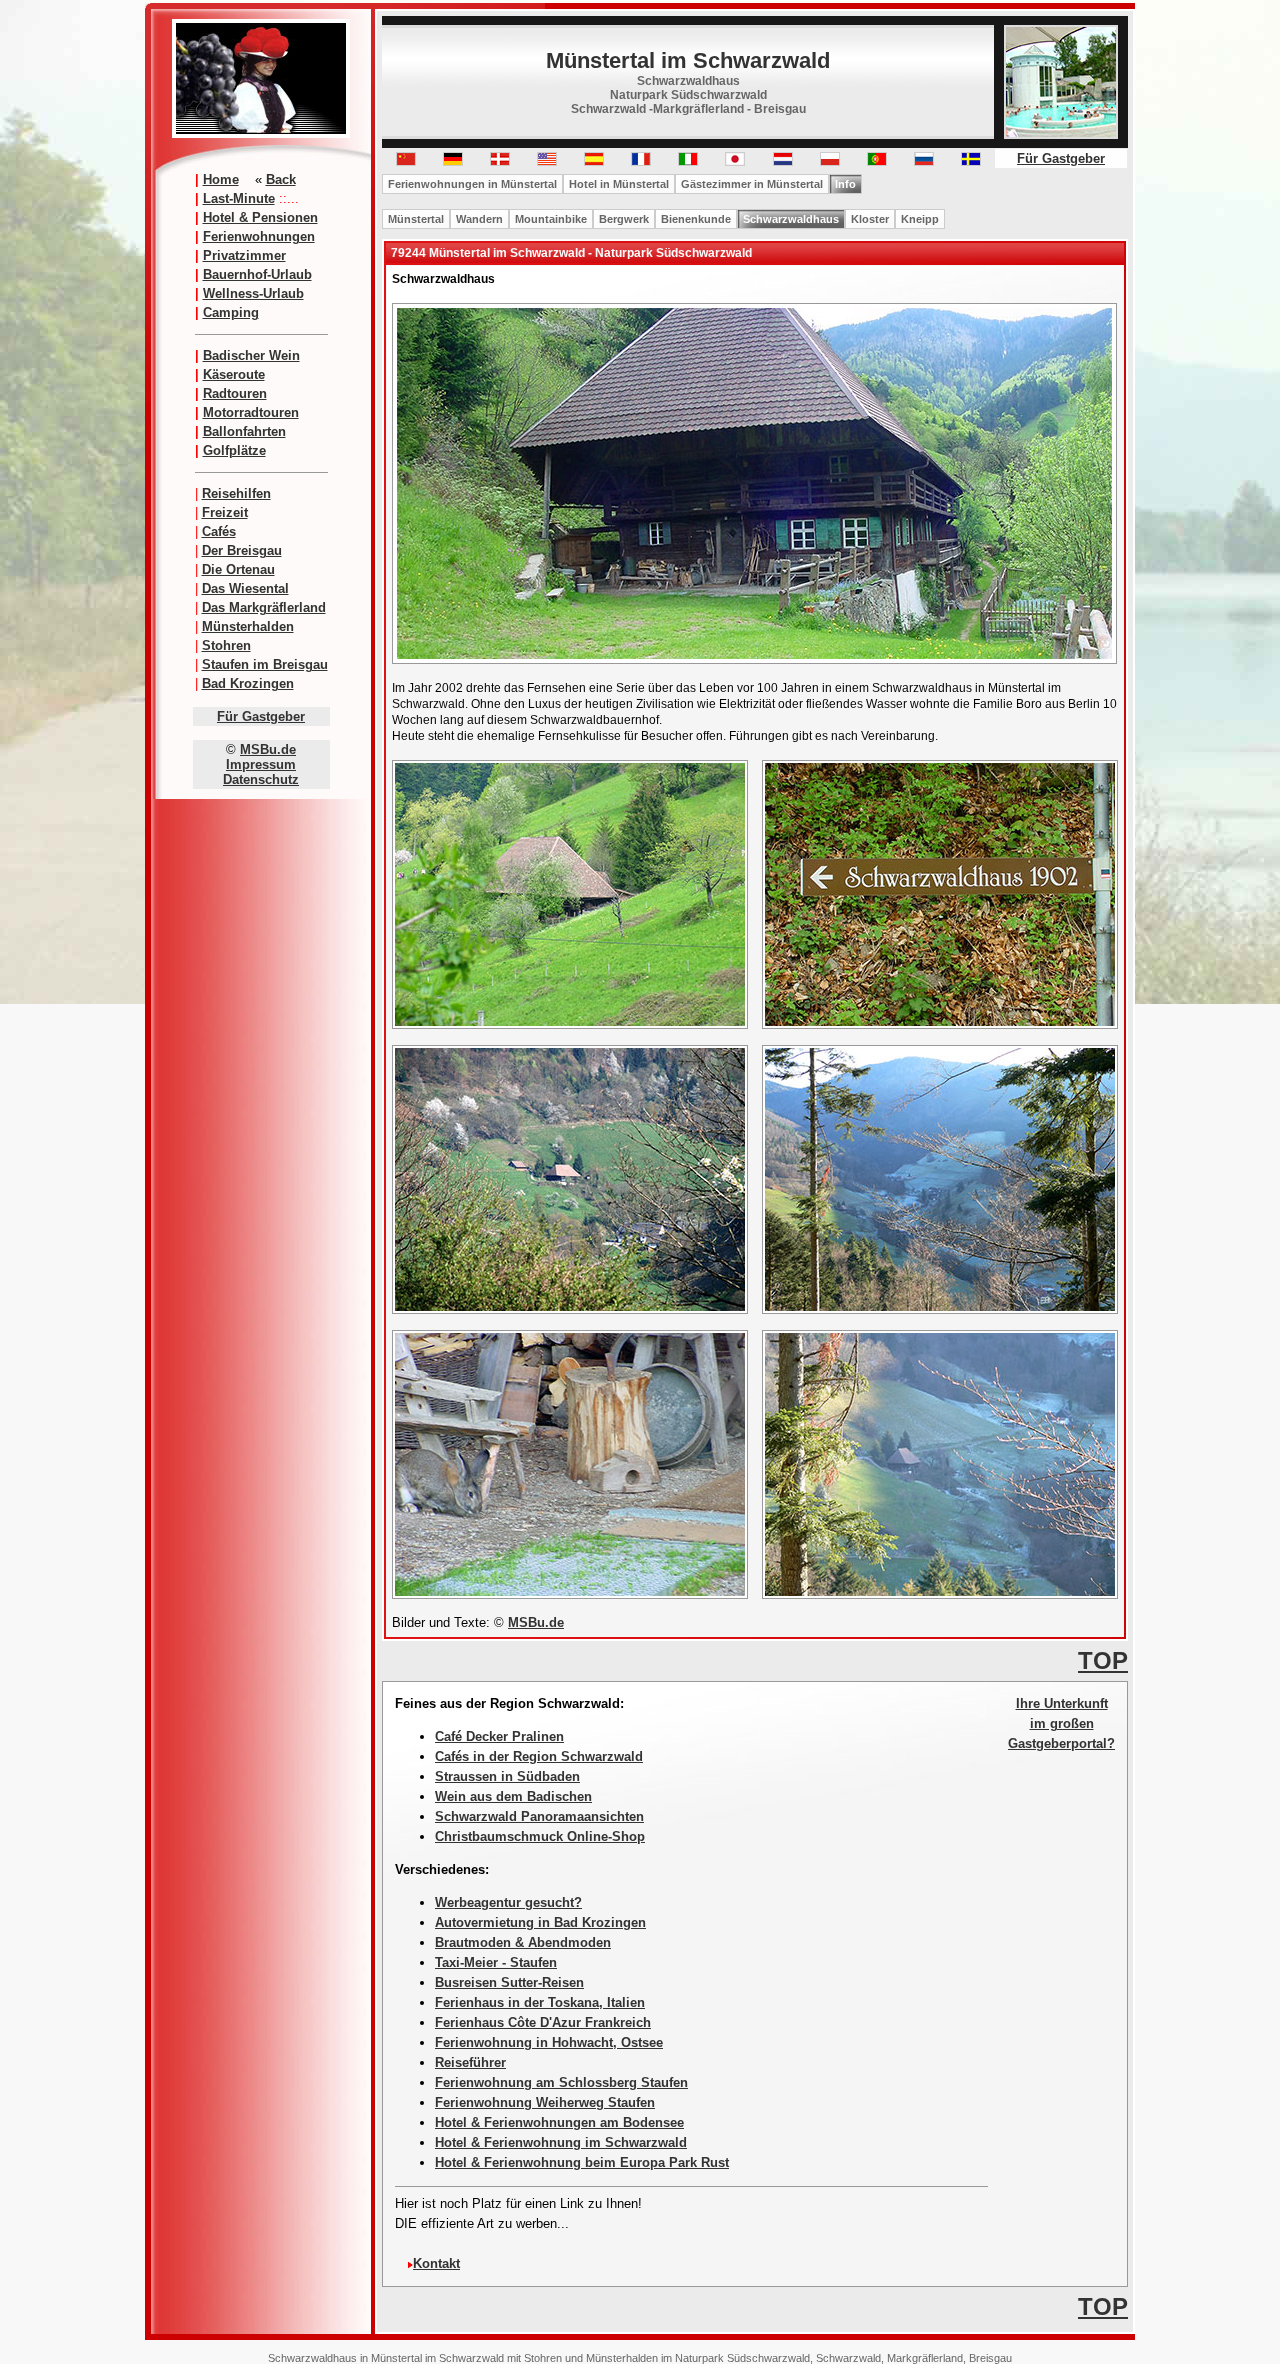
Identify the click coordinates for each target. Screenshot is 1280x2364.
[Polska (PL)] (830, 161)
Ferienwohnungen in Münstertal (472, 184)
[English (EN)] (547, 161)
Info (845, 184)
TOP (1103, 1660)
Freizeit (225, 512)
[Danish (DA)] (500, 161)
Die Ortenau (238, 569)
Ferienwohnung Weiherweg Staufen (545, 2102)
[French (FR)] (641, 161)
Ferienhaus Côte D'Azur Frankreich (543, 2022)
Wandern (479, 219)
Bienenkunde (696, 219)
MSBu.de (268, 749)
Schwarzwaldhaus (791, 219)
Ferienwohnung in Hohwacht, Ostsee (549, 2042)
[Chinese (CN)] (406, 161)
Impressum (261, 764)
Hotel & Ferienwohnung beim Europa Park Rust (582, 2162)
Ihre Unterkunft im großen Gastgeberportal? (1061, 1723)
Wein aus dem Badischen (513, 1796)
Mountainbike (551, 219)
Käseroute (234, 374)
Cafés (219, 531)
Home (221, 179)
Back (281, 179)
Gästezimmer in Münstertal (752, 184)
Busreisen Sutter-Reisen (509, 1982)
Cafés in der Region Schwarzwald (539, 1756)
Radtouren (235, 393)
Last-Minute (239, 198)
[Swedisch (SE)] (971, 161)
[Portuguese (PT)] (877, 161)
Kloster (870, 219)
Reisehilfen (236, 493)
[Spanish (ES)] (594, 161)
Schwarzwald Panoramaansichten (539, 1816)
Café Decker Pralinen (499, 1736)
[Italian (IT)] (688, 161)
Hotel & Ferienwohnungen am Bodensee (559, 2122)
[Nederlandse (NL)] (783, 161)
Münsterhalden (248, 626)
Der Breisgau (242, 550)
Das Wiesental (245, 588)
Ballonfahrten (244, 431)
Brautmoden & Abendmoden (523, 1942)
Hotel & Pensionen (260, 217)
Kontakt (436, 2263)
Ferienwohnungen (259, 236)
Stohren (226, 645)
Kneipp (920, 219)
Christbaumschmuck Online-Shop (540, 1836)
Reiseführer (470, 2062)
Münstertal (416, 219)
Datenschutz (261, 779)
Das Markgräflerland (264, 607)
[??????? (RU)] (924, 161)
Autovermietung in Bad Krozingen (540, 1922)
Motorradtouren (251, 412)
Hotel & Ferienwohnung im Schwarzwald (561, 2142)
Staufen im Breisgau (265, 664)
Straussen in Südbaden (507, 1776)
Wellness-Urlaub (253, 293)
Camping (231, 312)
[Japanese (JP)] (735, 161)
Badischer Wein (251, 355)
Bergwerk (624, 219)
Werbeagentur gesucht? (508, 1902)
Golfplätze (234, 450)
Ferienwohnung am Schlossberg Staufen (561, 2082)
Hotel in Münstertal (619, 184)
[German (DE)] (453, 161)
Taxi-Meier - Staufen (496, 1962)
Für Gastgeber (261, 716)
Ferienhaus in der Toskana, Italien (540, 2002)
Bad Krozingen (248, 683)
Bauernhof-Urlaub (257, 274)
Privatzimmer (244, 255)
